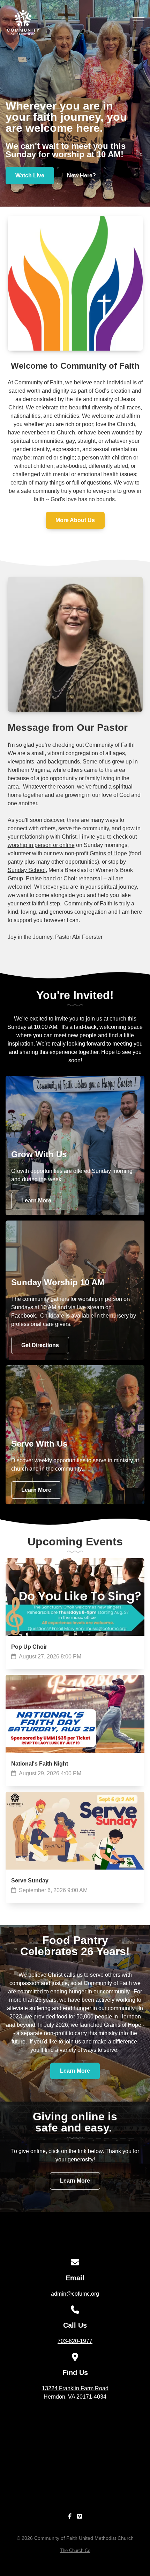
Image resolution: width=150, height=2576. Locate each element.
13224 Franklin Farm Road (75, 2393)
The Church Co (75, 2550)
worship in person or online (41, 845)
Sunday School (27, 870)
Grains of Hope (108, 853)
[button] (138, 21)
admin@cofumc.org (75, 2294)
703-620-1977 (75, 2341)
